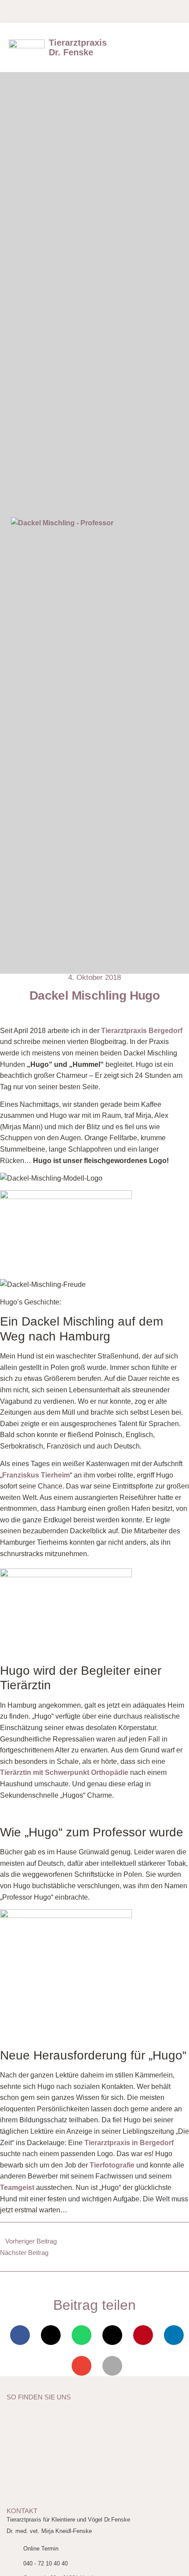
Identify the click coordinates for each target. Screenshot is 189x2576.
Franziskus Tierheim (36, 1475)
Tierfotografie (112, 2165)
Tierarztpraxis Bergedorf (142, 1031)
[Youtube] (57, 11)
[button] (171, 47)
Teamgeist (17, 2188)
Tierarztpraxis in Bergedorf (129, 2143)
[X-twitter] (40, 11)
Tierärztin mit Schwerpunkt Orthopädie (64, 1772)
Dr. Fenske (78, 47)
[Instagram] (75, 11)
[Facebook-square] (22, 11)
